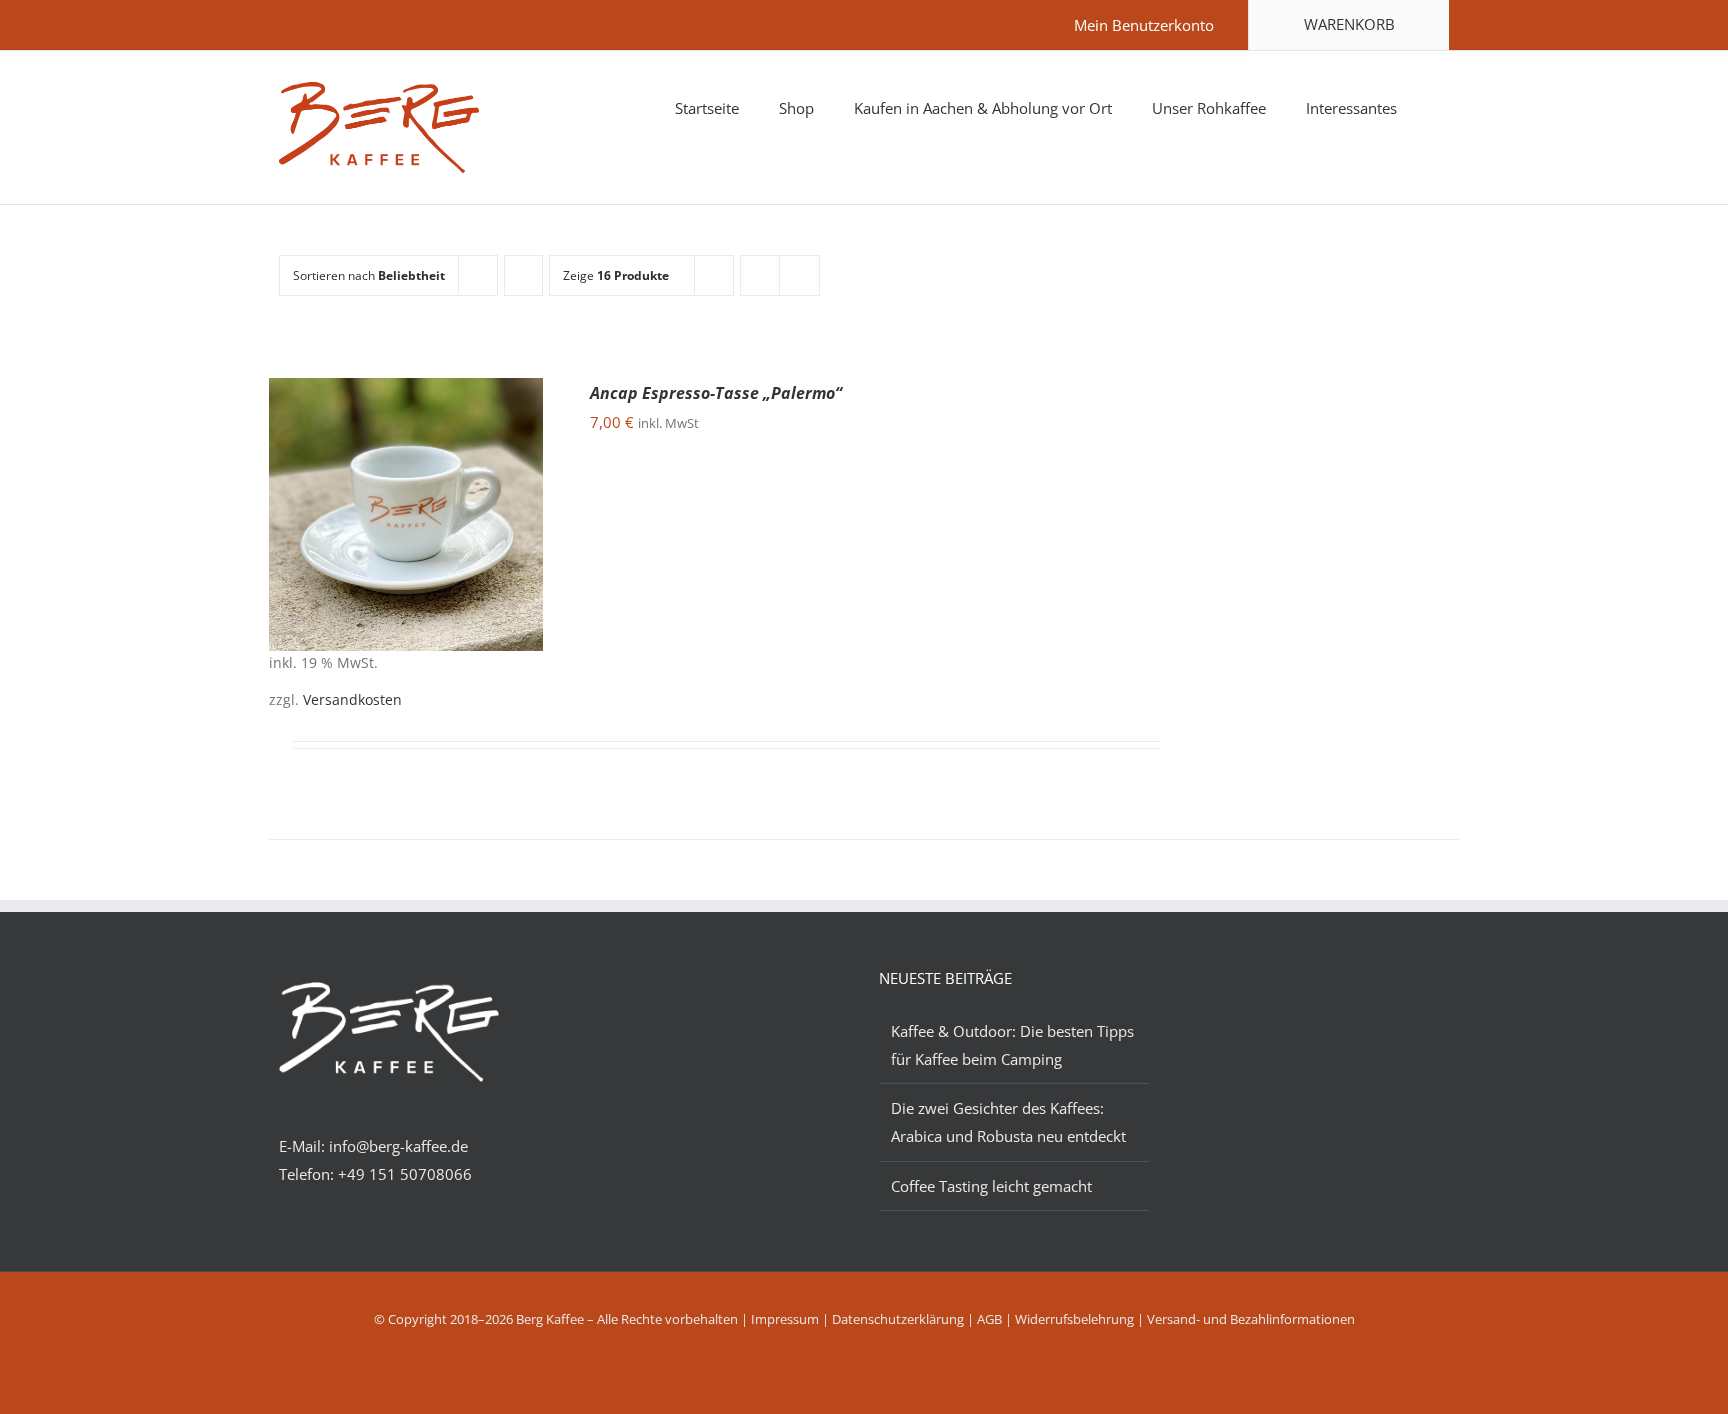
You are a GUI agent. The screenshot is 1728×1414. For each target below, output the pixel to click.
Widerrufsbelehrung (1074, 1319)
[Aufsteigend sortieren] (523, 275)
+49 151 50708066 (403, 1174)
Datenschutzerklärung (898, 1319)
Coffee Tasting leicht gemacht (991, 1186)
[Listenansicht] (799, 275)
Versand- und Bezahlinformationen (1251, 1319)
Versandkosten (352, 700)
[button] (1443, 106)
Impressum (785, 1319)
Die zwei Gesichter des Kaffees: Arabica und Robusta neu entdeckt (1008, 1122)
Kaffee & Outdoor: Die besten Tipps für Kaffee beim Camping (1012, 1045)
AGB (989, 1319)
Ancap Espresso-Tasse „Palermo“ (716, 393)
